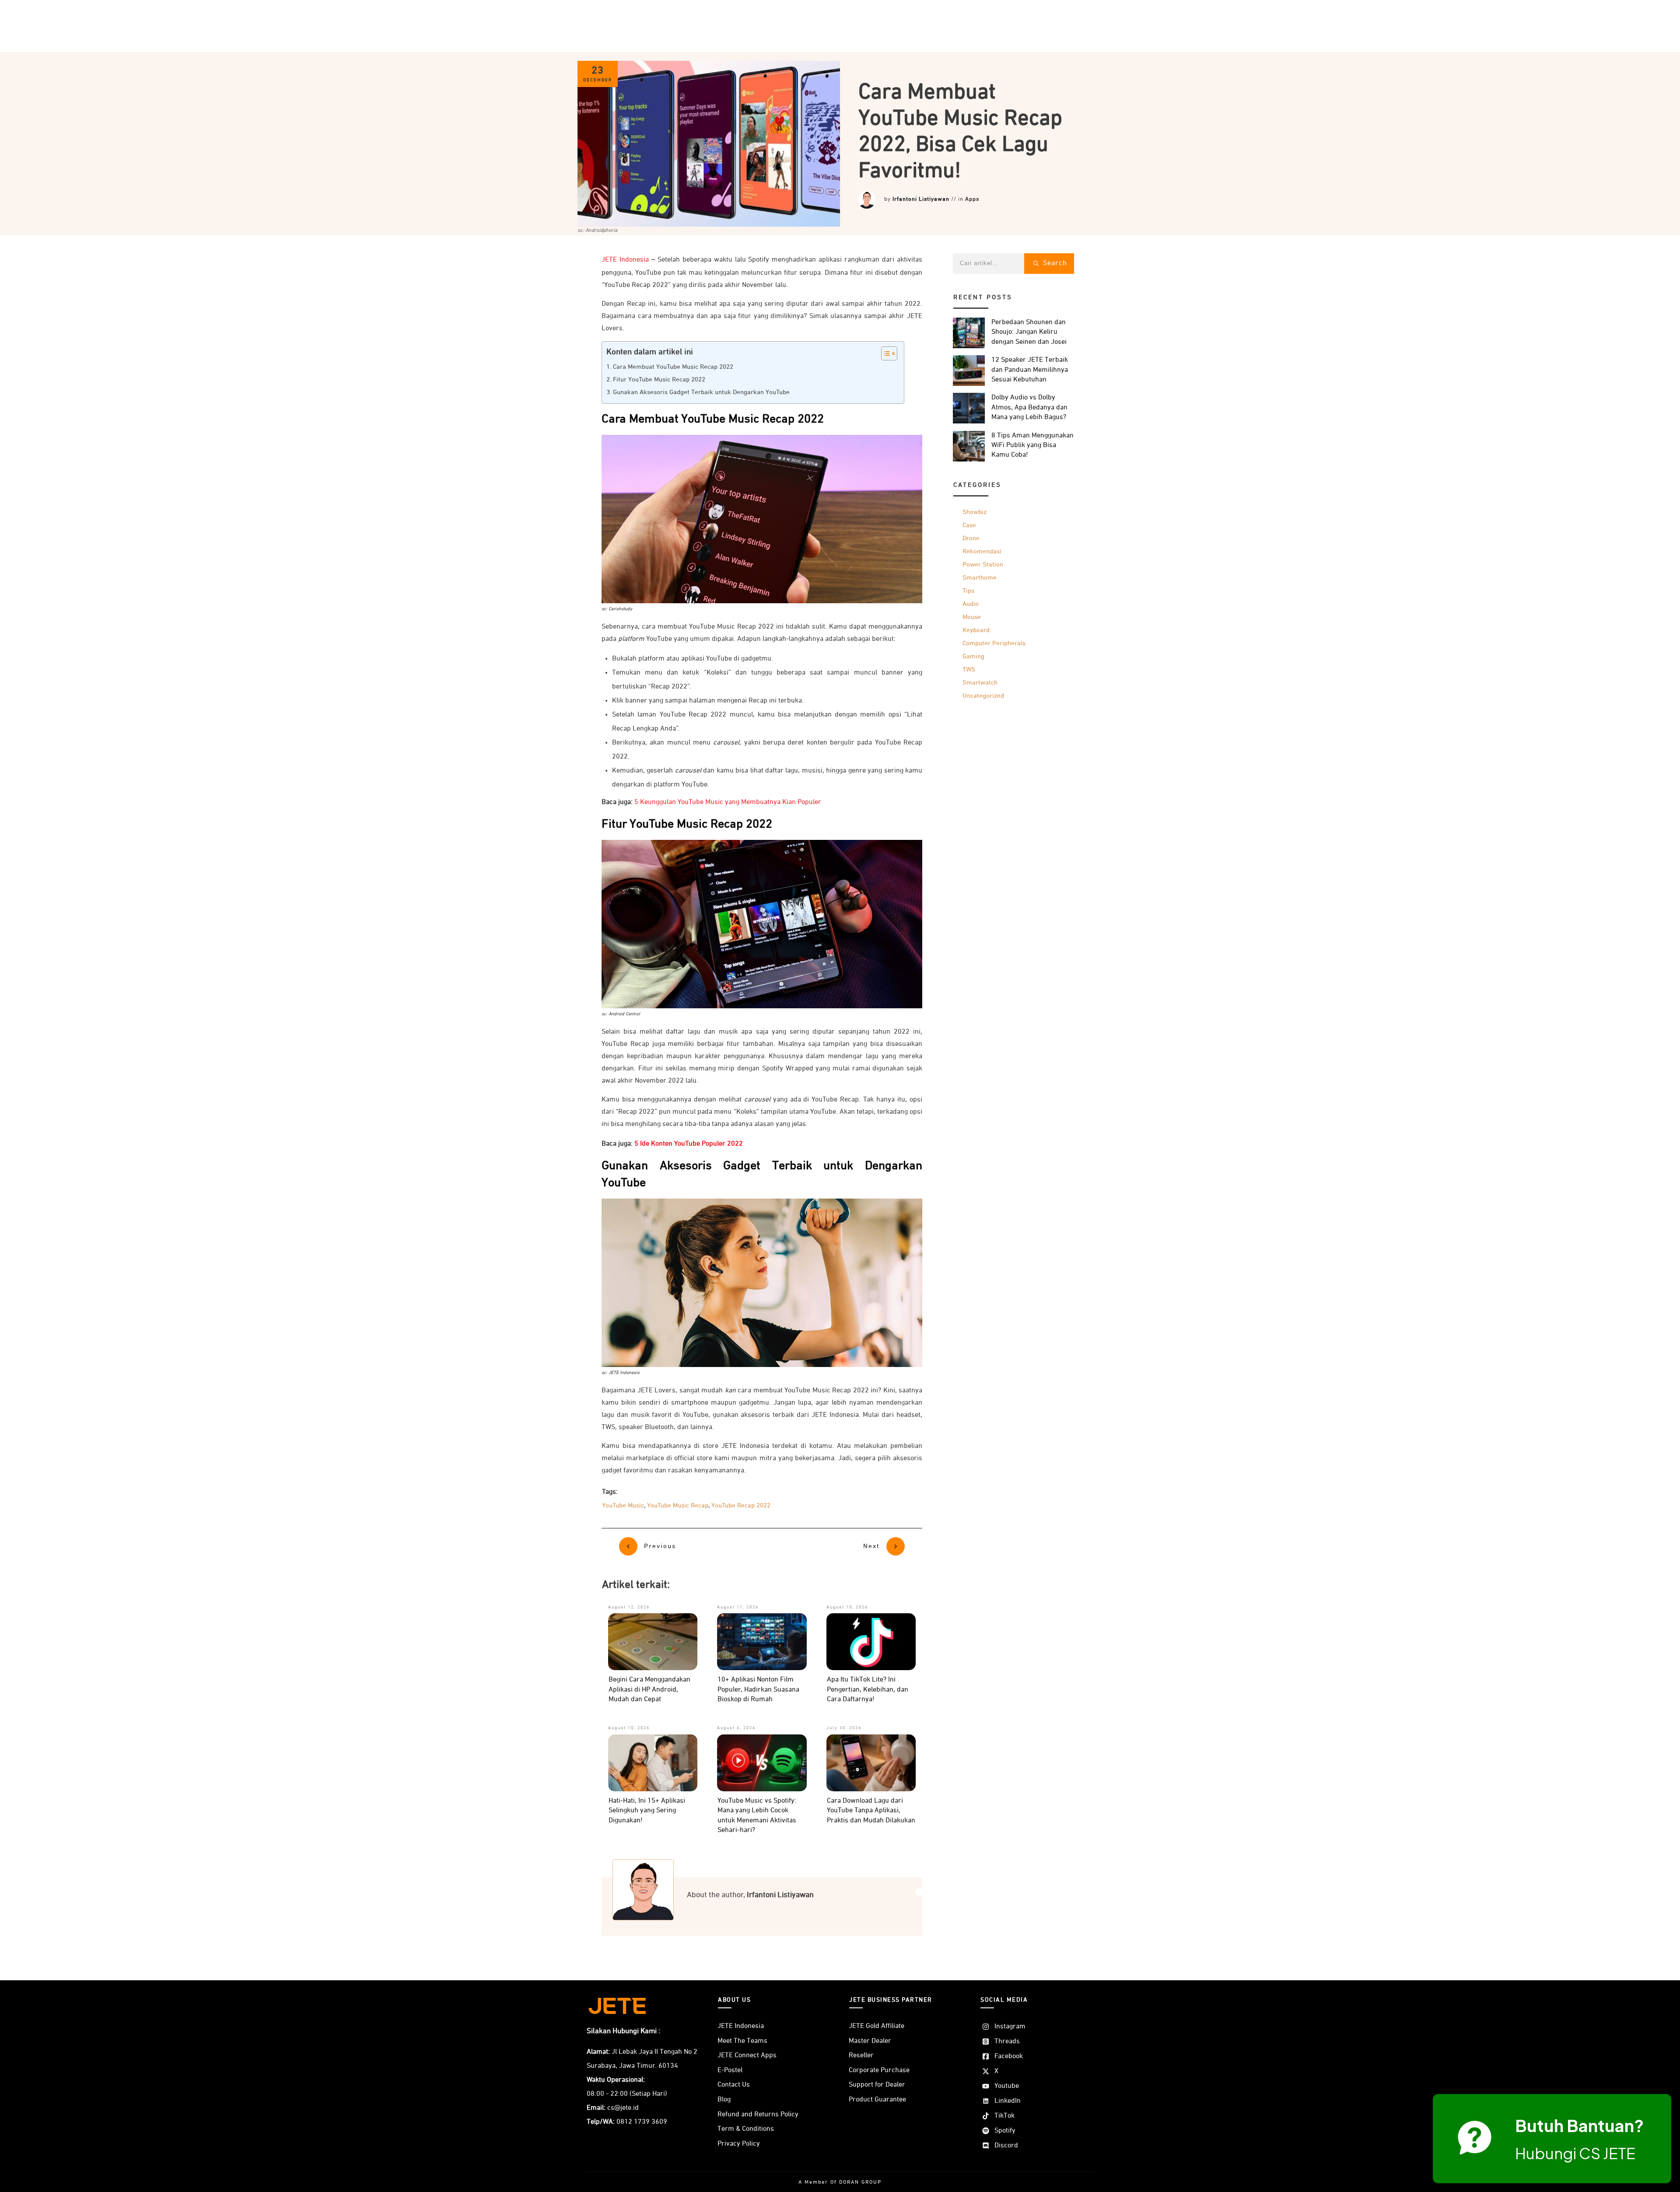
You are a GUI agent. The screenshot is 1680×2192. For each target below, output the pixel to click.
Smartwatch (980, 683)
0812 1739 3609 (642, 2122)
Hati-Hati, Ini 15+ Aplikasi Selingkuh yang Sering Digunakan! (647, 1811)
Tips (968, 591)
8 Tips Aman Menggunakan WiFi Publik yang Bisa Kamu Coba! (1032, 446)
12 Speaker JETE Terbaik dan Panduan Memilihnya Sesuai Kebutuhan (1030, 370)
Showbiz (975, 512)
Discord (1006, 2146)
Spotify (1005, 2131)
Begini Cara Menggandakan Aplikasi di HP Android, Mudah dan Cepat (649, 1690)
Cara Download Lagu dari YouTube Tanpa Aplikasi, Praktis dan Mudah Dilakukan (871, 1811)
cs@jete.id (623, 2108)
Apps (972, 199)
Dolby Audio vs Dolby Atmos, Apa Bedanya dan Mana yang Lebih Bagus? (1029, 407)
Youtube (1007, 2086)
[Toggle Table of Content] (885, 353)
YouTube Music (623, 1505)
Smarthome (980, 578)
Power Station (983, 565)
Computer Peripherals (994, 643)
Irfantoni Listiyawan (921, 199)
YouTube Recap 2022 (741, 1505)
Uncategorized (983, 696)
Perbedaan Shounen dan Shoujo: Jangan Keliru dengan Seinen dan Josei (1029, 332)
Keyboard (976, 630)
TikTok (1004, 2116)
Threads (1007, 2042)
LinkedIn (1008, 2101)
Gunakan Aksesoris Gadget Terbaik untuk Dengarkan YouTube (701, 392)
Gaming (973, 656)
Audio (971, 604)
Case (969, 525)
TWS (969, 669)
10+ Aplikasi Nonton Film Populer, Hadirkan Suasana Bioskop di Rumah (758, 1690)
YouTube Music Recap (678, 1505)
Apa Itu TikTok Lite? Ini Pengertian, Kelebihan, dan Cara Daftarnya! (868, 1690)
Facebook (1009, 2056)
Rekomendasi (982, 551)
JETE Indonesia (625, 260)
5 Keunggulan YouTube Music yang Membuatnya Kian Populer (728, 802)
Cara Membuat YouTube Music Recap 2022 (673, 367)
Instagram (1010, 2027)
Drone (971, 538)
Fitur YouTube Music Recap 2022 (659, 380)
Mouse (972, 617)
